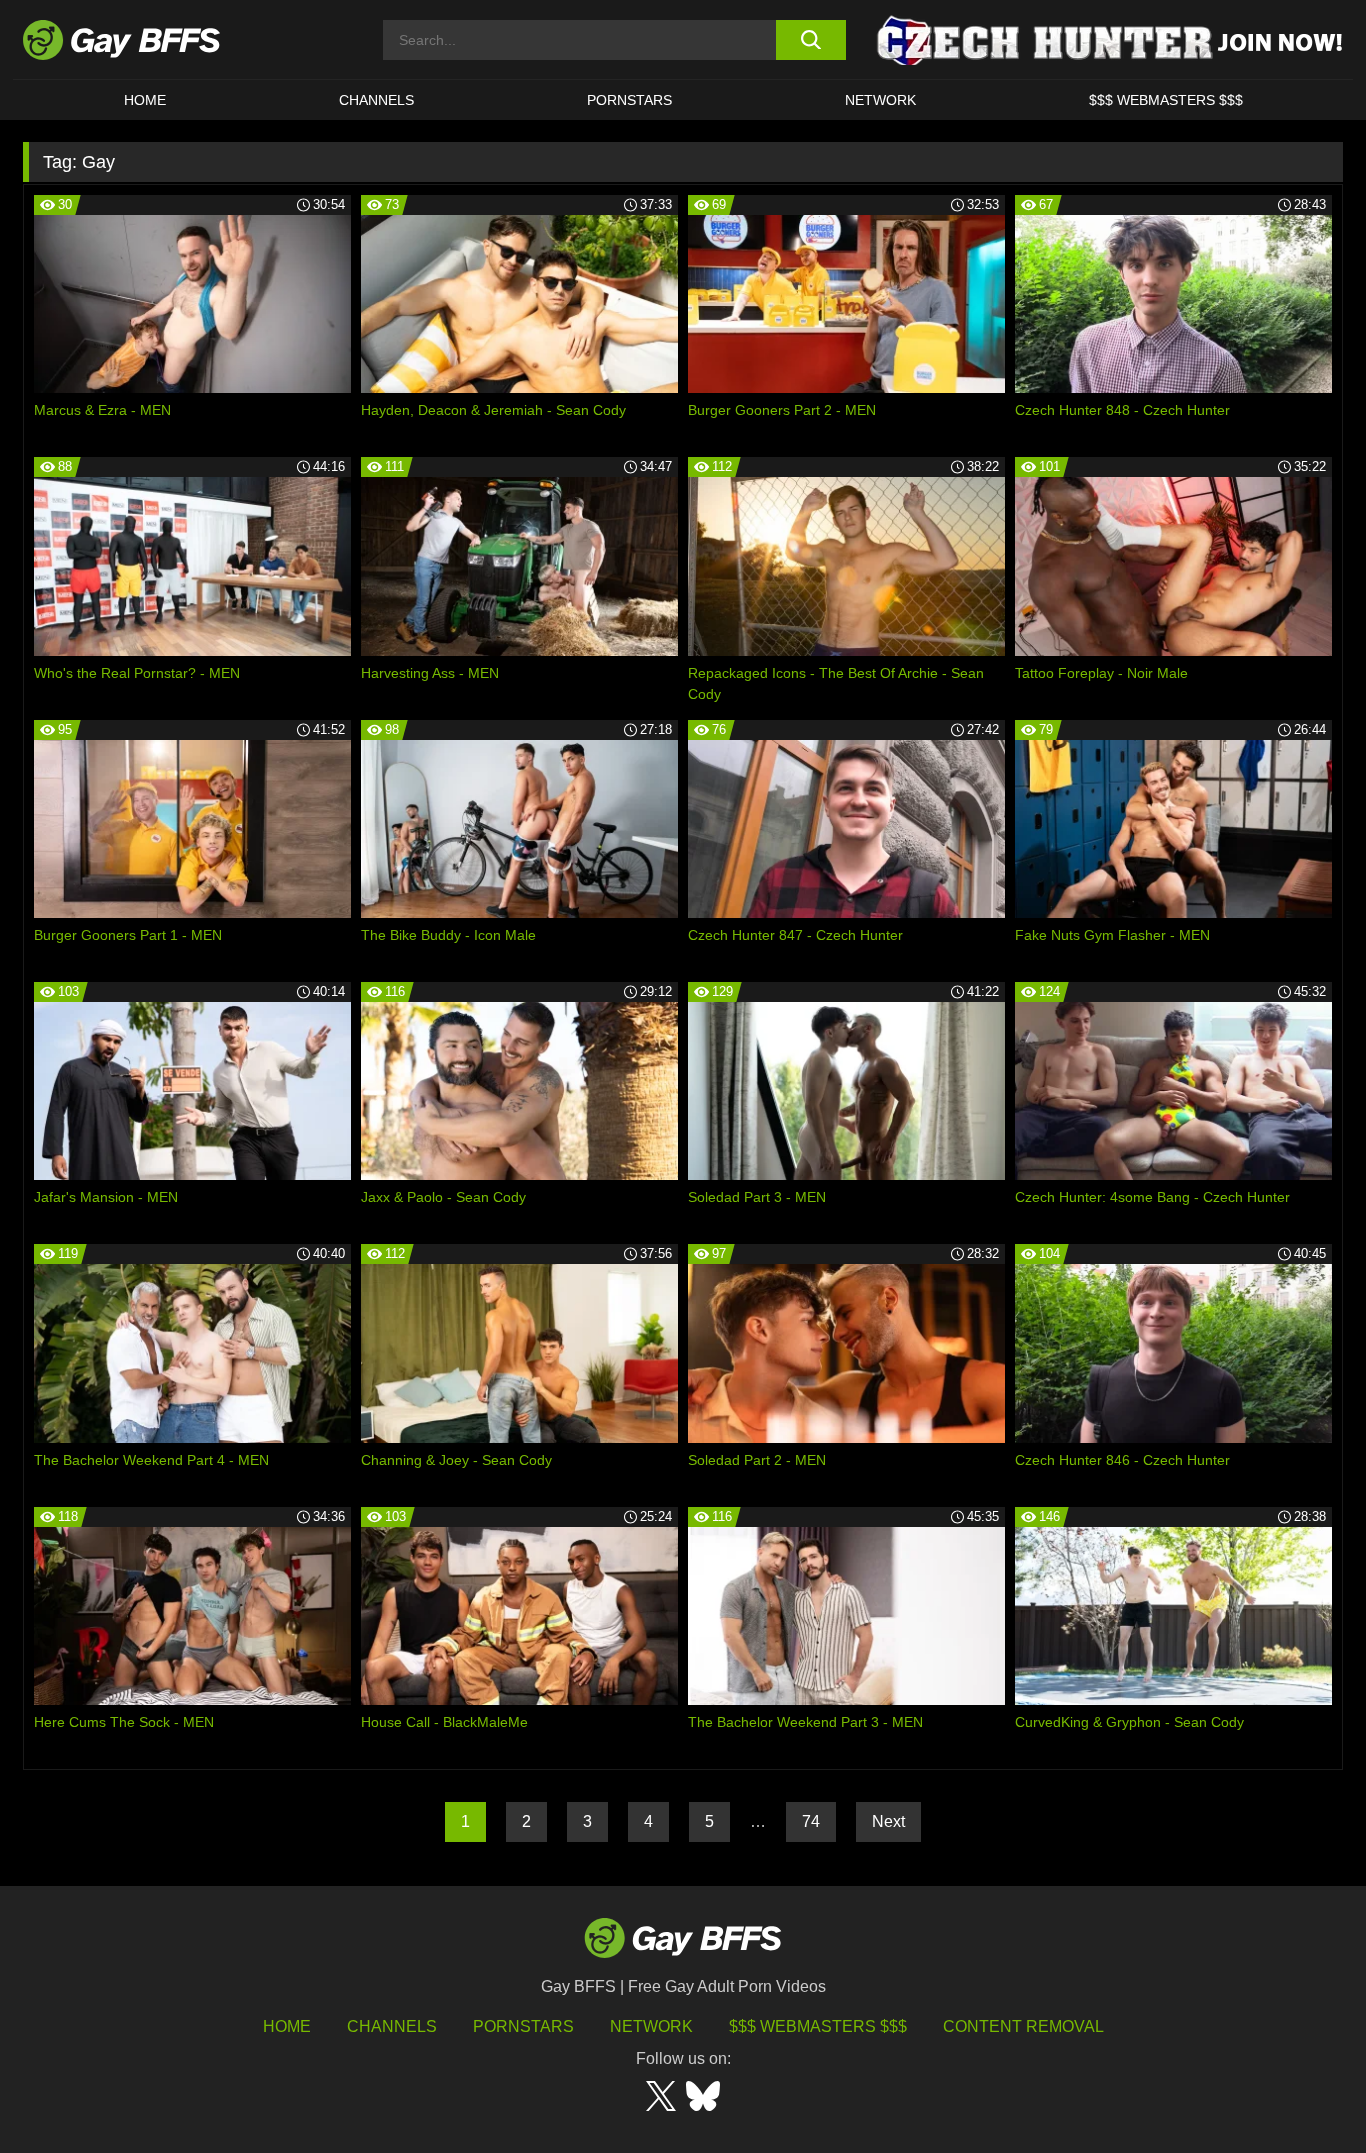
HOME (145, 100)
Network (880, 100)
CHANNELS (376, 100)
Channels (392, 2026)
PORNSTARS (629, 100)
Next (888, 1821)
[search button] (810, 40)
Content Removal (1023, 2026)
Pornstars (523, 2026)
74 (811, 1821)
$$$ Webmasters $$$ (1166, 100)
